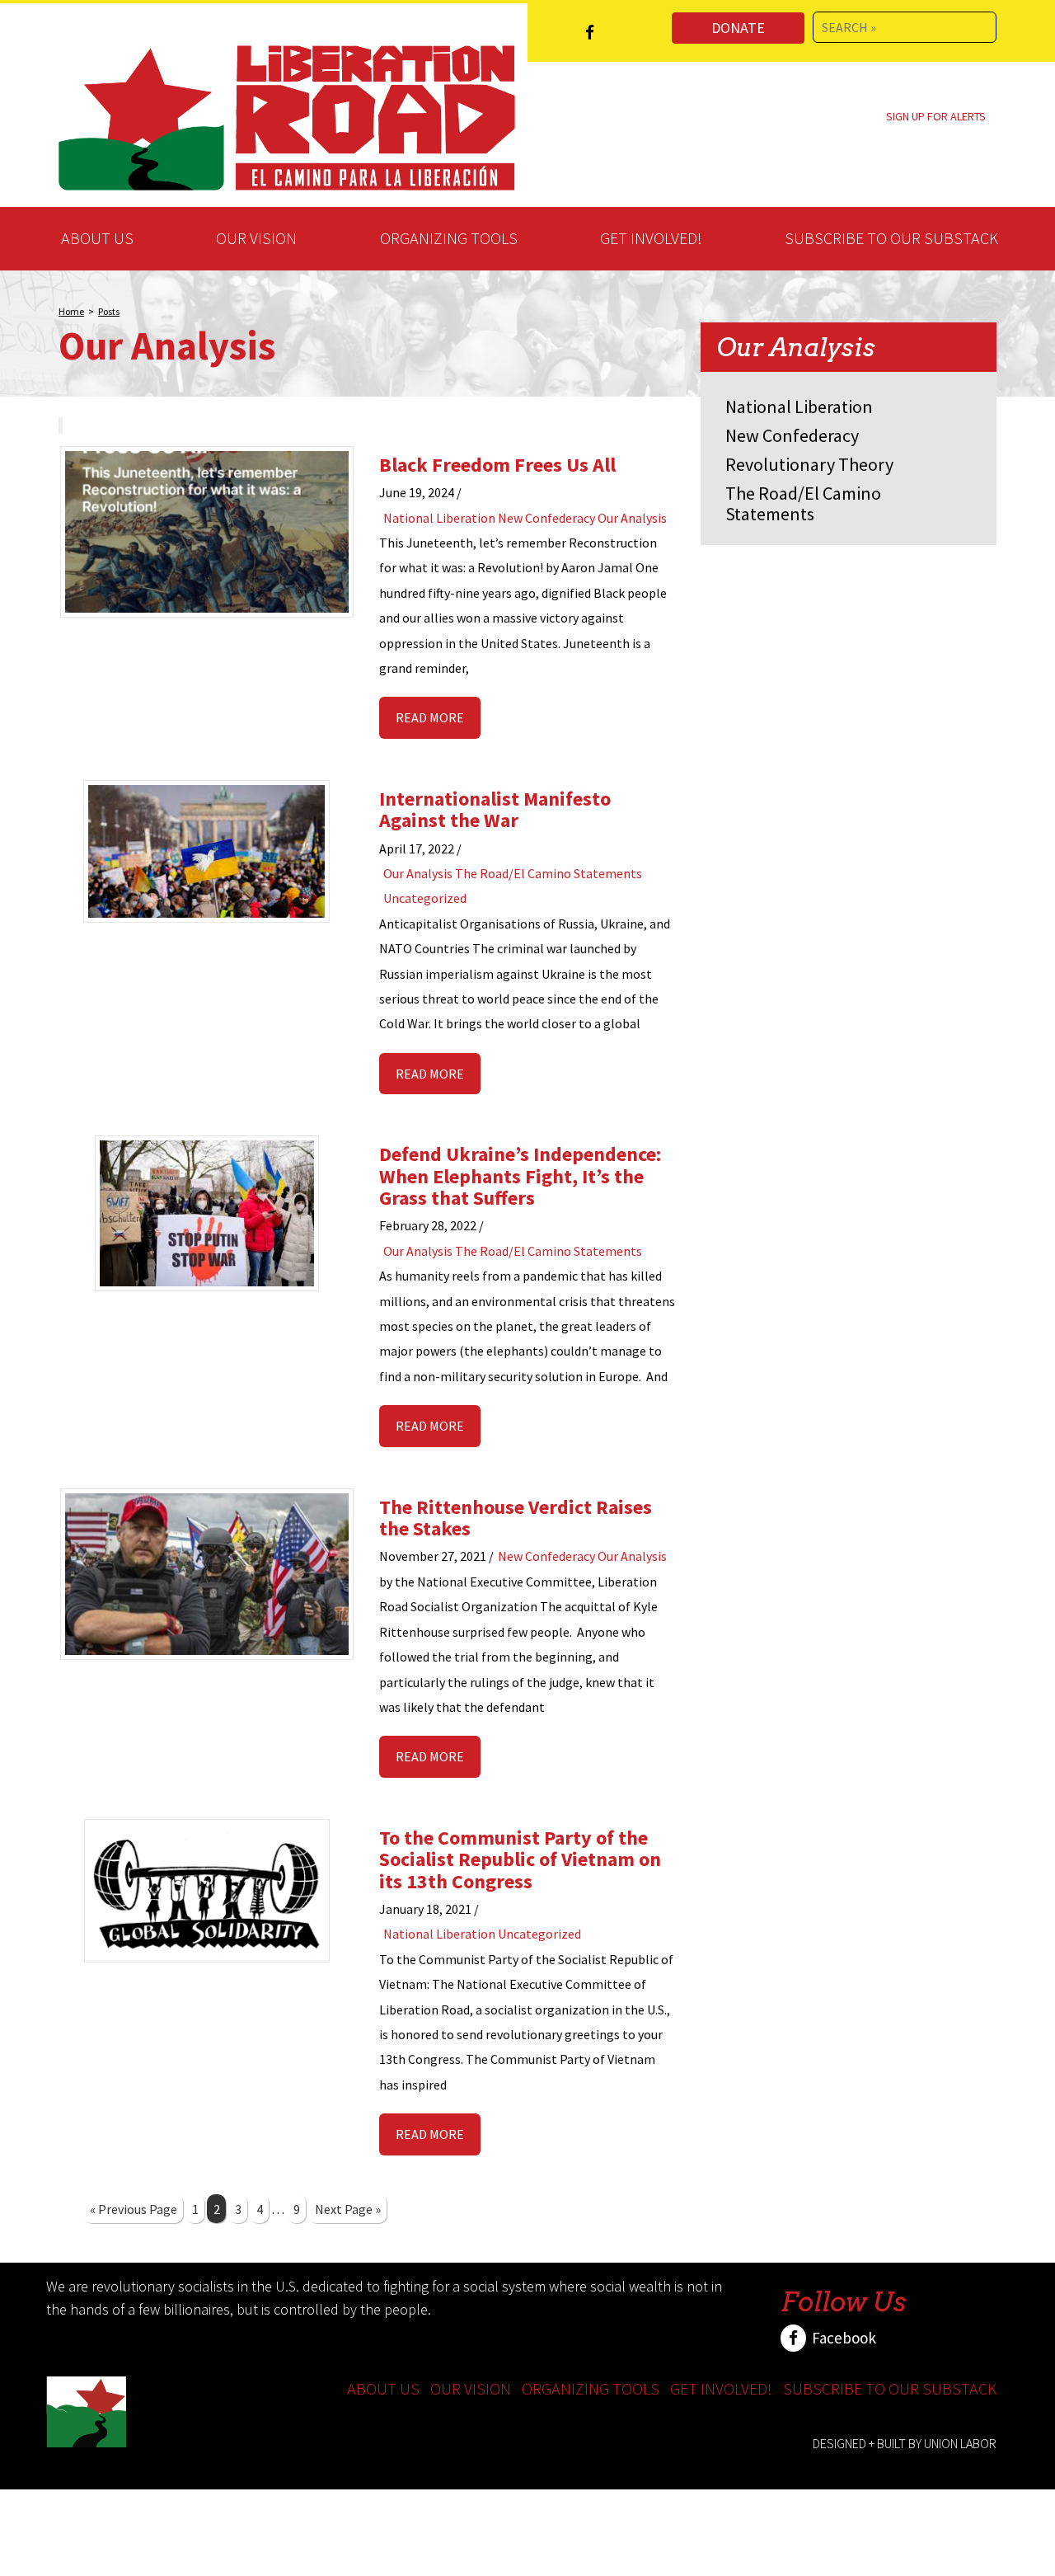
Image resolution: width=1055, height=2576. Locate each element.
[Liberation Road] (287, 115)
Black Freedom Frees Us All (497, 465)
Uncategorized (425, 898)
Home (71, 311)
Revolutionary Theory (809, 464)
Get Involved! (651, 238)
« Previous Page (134, 2209)
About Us (97, 238)
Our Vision (256, 238)
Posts (109, 311)
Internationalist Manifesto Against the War (495, 809)
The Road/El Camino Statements (549, 873)
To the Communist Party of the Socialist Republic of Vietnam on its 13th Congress (520, 1859)
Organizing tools (449, 238)
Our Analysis (632, 518)
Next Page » (348, 2209)
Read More (430, 717)
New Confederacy (546, 518)
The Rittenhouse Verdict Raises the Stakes (516, 1518)
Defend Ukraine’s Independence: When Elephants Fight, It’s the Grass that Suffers (520, 1176)
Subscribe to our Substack (891, 238)
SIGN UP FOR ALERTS (936, 116)
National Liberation (439, 518)
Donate (738, 28)
